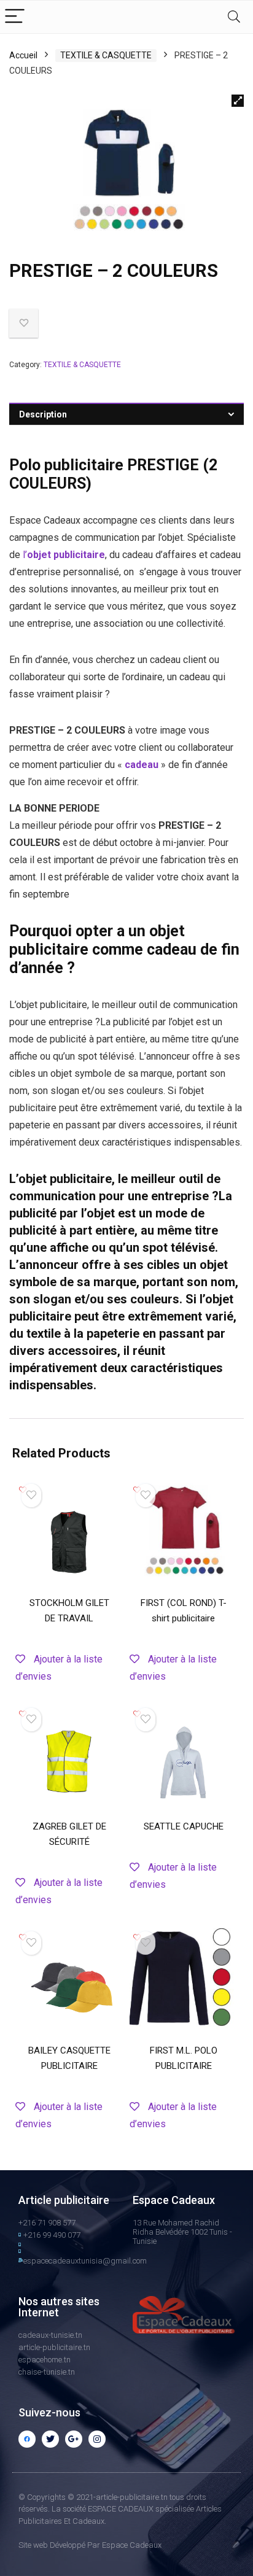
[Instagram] (97, 2439)
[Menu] (15, 17)
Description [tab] (43, 414)
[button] (238, 101)
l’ (25, 555)
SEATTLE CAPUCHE (184, 1826)
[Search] (234, 17)
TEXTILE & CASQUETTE (106, 55)
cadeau (140, 765)
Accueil (23, 55)
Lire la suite (69, 1682)
